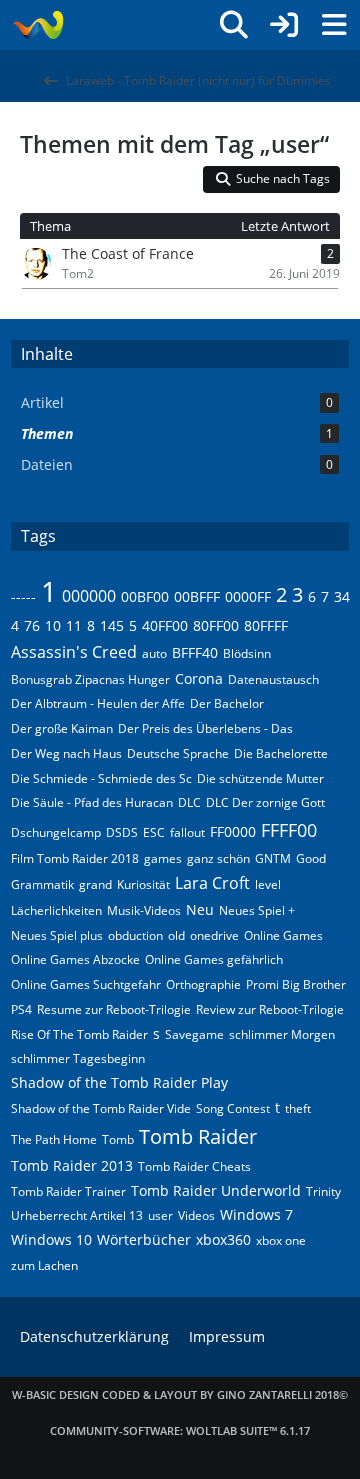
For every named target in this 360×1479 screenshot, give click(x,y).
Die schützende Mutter (260, 778)
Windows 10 (51, 1239)
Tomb (118, 1139)
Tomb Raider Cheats (194, 1166)
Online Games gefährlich (214, 959)
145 (112, 625)
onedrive (214, 935)
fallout (187, 832)
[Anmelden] (284, 25)
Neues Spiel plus (57, 935)
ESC (154, 832)
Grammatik (42, 884)
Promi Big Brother (296, 984)
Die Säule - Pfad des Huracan (92, 802)
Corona (199, 678)
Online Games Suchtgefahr (86, 984)
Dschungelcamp (56, 832)
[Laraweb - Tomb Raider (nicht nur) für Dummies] (37, 25)
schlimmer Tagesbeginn (78, 1058)
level (268, 884)
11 (74, 625)
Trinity (323, 1191)
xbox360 (223, 1239)
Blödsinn (247, 653)
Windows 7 (256, 1214)
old (176, 935)
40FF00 (165, 625)
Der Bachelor (227, 703)
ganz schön (218, 858)
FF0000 (233, 831)
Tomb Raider (198, 1136)
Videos (196, 1215)
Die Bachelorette (281, 753)
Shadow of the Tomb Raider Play (119, 1082)
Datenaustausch (273, 679)
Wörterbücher (144, 1239)
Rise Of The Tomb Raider (79, 1034)
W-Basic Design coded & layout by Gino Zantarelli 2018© (180, 1394)
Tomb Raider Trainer (68, 1191)
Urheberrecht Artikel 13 (77, 1215)
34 (342, 596)
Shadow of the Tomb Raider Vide (101, 1108)
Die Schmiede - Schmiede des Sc (101, 778)
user (160, 1215)
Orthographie (203, 984)
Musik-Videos (144, 910)
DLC (189, 802)
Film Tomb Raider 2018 (75, 858)
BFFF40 (195, 652)
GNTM (273, 858)
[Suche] (234, 25)
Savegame (194, 1034)
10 (53, 625)
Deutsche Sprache (178, 753)
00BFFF (197, 596)
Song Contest (233, 1108)
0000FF (248, 596)
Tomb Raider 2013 (72, 1165)
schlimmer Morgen (282, 1034)
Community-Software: (180, 1430)
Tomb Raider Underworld (216, 1190)
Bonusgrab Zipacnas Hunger (90, 679)
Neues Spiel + (257, 910)
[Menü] (334, 25)
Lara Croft (212, 883)
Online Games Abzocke (75, 959)
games (163, 858)
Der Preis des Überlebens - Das (205, 728)
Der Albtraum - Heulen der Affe (98, 703)
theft (298, 1108)
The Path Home (54, 1139)
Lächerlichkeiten (56, 910)
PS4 (21, 1009)
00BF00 (145, 596)
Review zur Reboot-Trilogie (270, 1009)
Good (311, 858)
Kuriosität (143, 884)
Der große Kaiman (62, 728)
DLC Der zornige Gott (265, 802)
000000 (89, 596)
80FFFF (266, 625)
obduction (135, 935)
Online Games (283, 935)
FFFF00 (289, 830)
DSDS (122, 832)
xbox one (281, 1240)
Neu (200, 909)
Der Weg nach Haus (66, 753)
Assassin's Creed (74, 652)
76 (32, 625)
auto (154, 653)
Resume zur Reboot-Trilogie (114, 1009)
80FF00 (216, 625)
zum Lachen (44, 1265)
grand (95, 884)
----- (23, 596)
